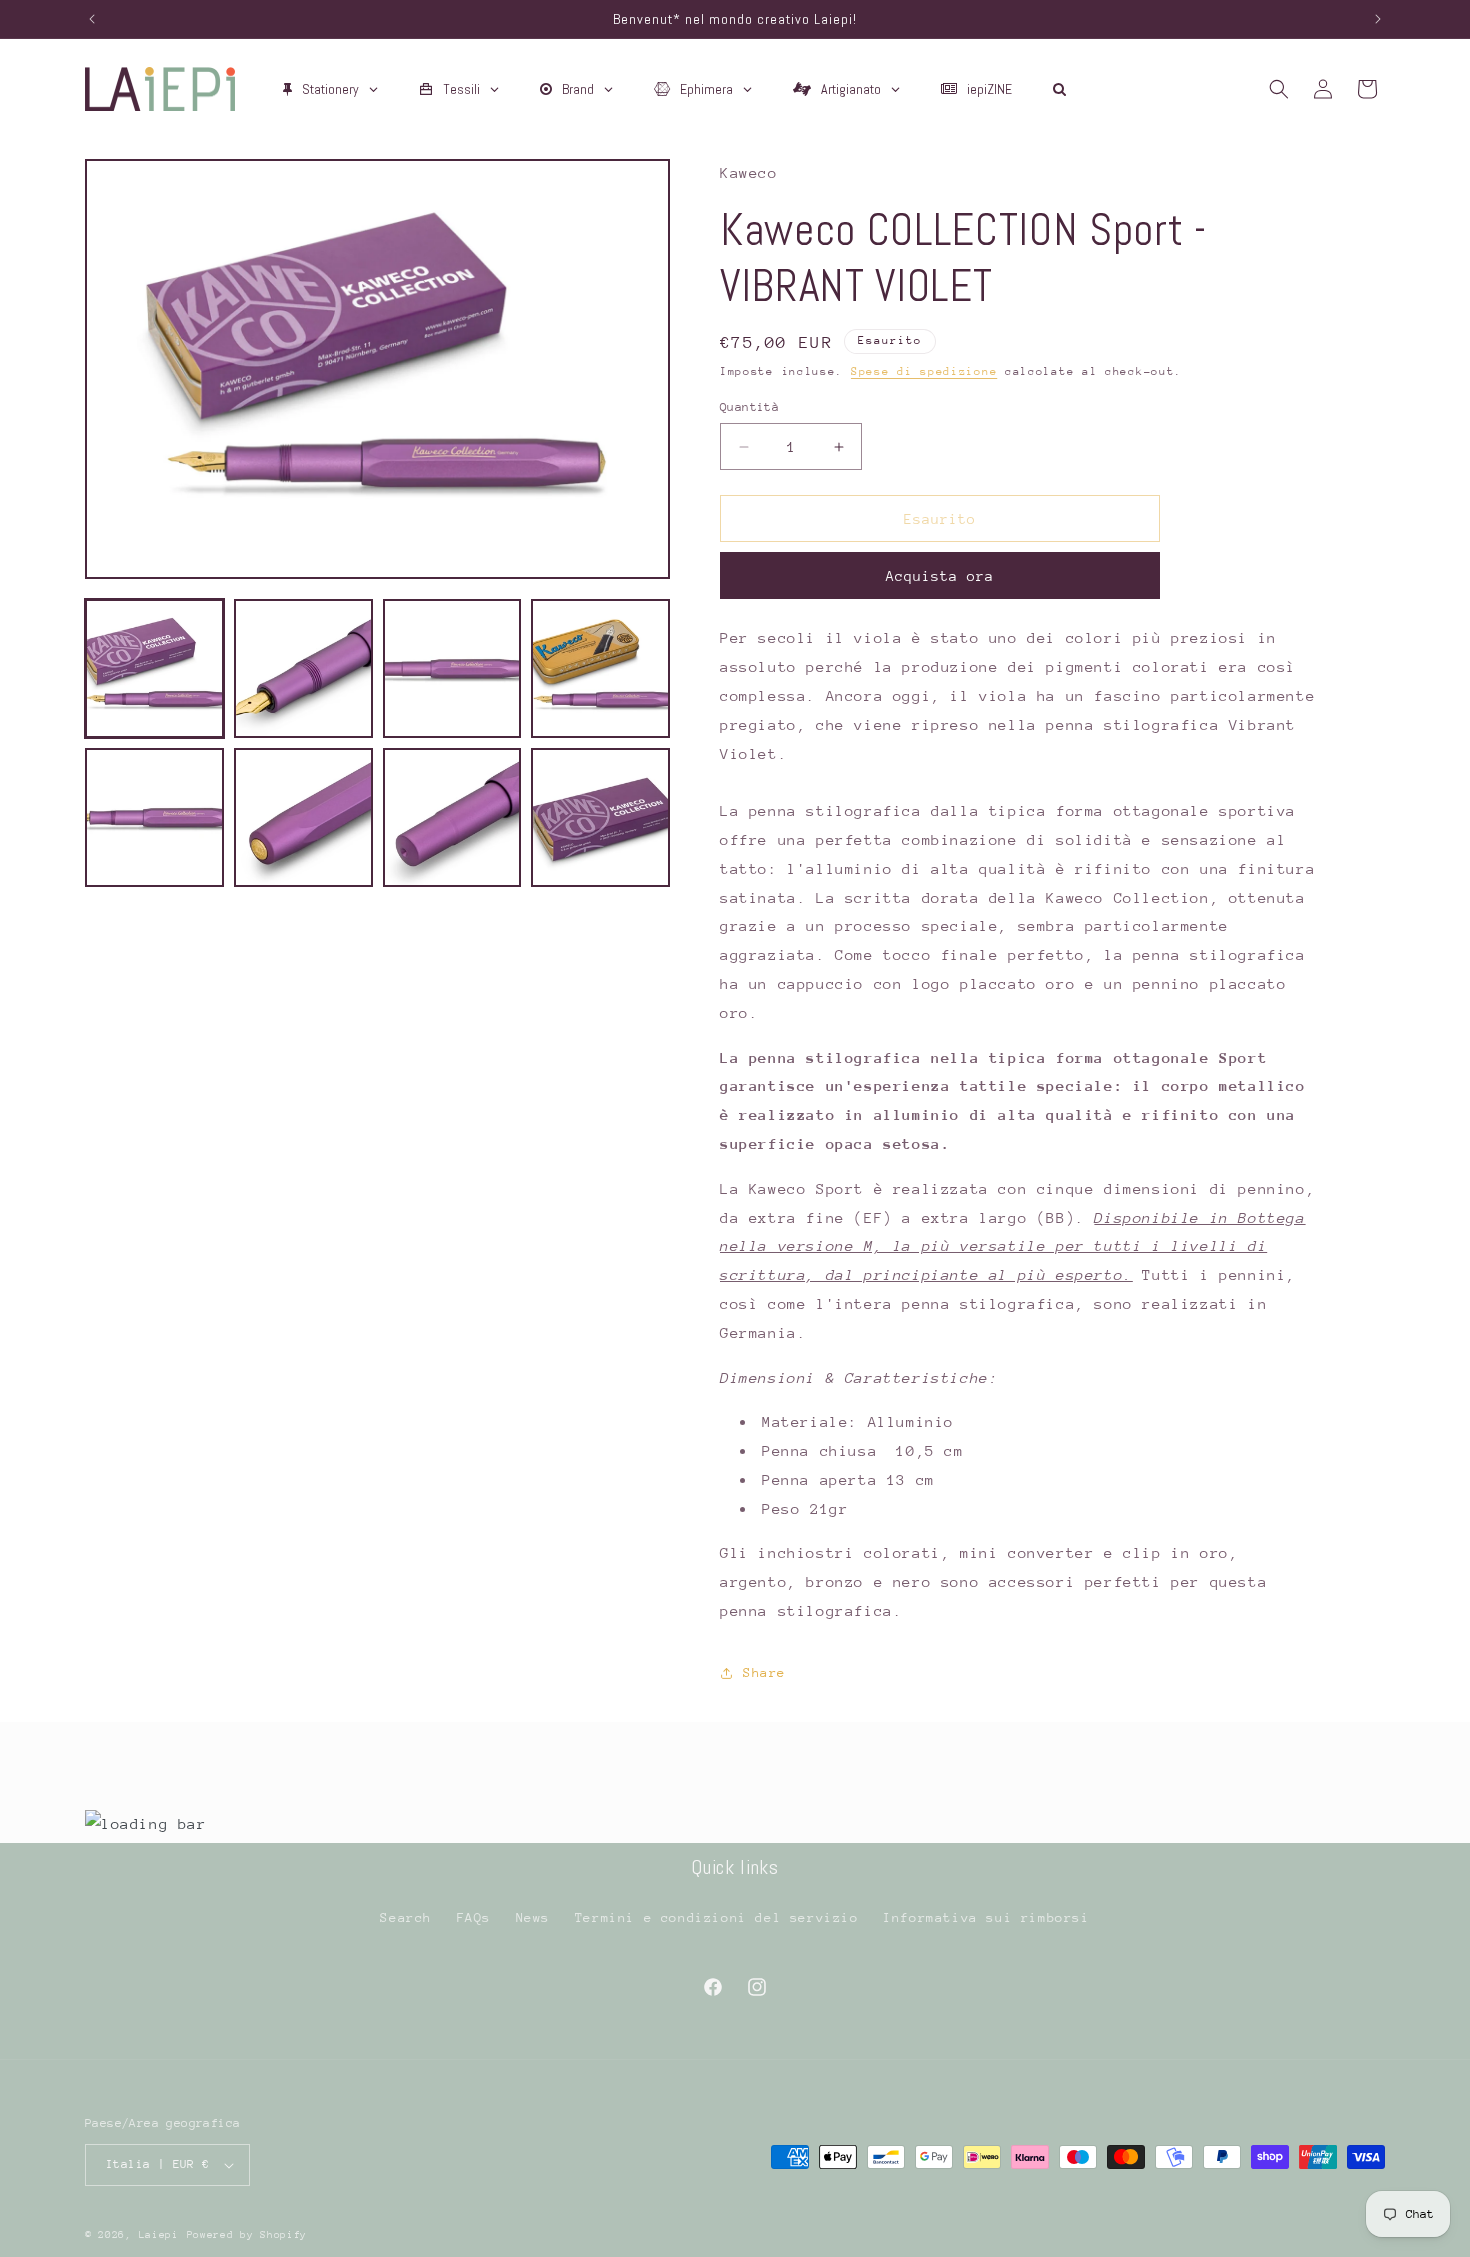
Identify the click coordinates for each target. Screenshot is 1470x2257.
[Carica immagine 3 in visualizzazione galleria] (452, 668)
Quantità (749, 407)
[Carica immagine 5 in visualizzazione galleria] (154, 817)
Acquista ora (940, 576)
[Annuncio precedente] (92, 19)
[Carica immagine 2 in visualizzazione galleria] (303, 668)
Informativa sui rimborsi (986, 1917)
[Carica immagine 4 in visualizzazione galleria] (600, 668)
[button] (1279, 89)
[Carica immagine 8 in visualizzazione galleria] (600, 817)
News (533, 1917)
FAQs (474, 1917)
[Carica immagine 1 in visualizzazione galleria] (154, 668)
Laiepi (159, 2235)
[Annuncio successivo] (1378, 19)
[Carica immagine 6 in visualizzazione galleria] (303, 817)
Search (406, 1917)
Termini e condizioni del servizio (717, 1917)
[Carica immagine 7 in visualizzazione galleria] (452, 817)
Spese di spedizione (924, 371)
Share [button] (764, 1672)
